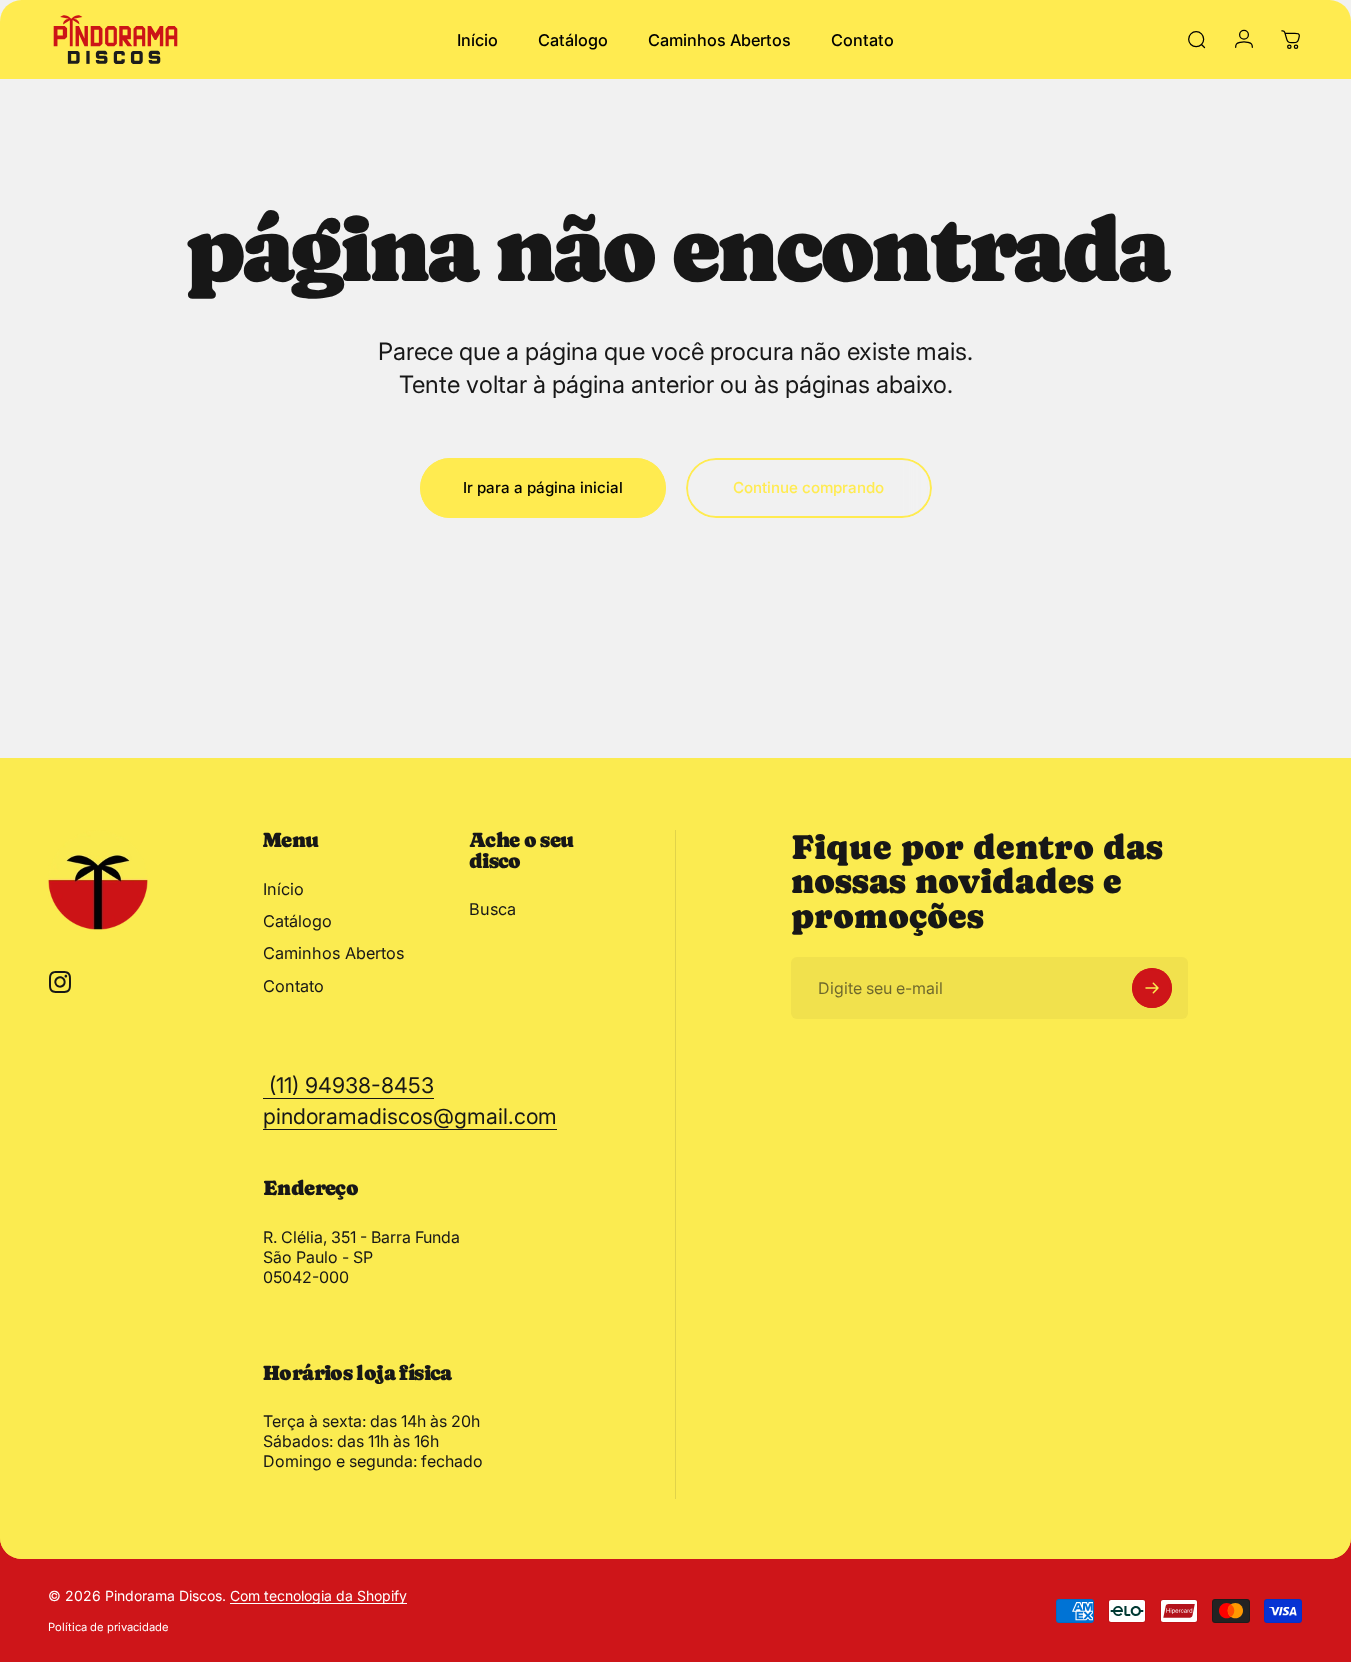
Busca (492, 909)
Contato (293, 986)
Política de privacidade (108, 1627)
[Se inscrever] (1152, 988)
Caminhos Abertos (333, 953)
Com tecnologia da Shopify (318, 1595)
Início (283, 889)
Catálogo (297, 921)
